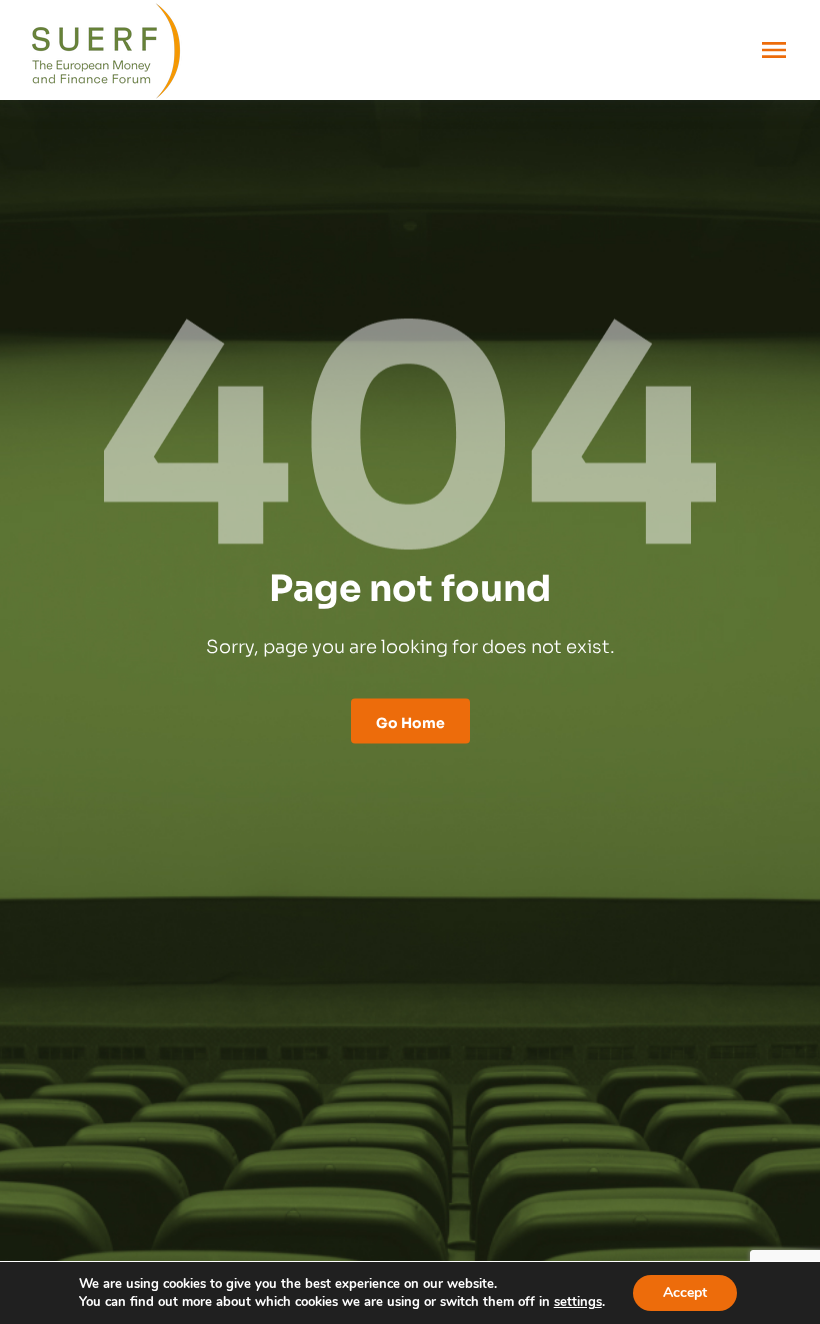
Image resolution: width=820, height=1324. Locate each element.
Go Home (410, 720)
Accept (685, 1292)
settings (578, 1302)
